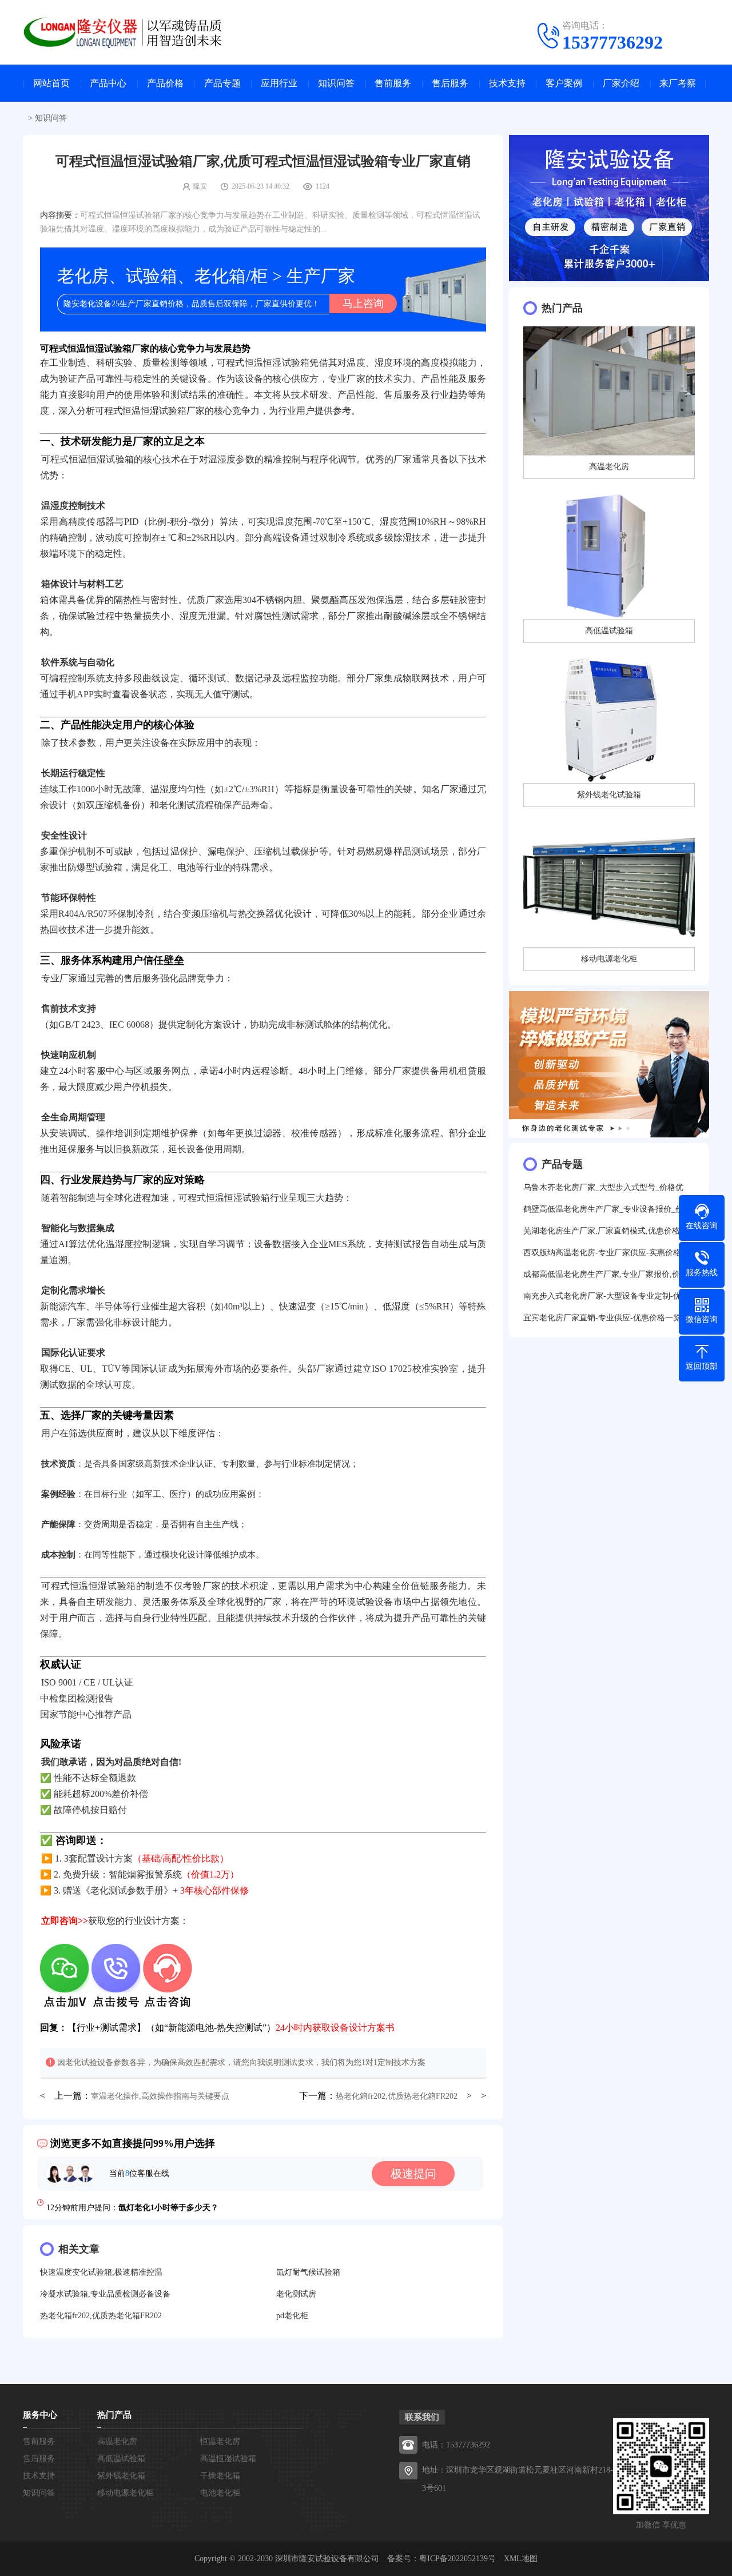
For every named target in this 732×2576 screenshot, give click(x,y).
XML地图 (521, 2559)
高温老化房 (117, 2441)
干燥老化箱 (220, 2476)
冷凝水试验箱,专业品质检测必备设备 (105, 2294)
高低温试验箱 (121, 2459)
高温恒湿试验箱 (228, 2459)
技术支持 (507, 83)
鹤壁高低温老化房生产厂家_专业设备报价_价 (603, 1209)
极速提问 (413, 2174)
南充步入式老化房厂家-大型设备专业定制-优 (602, 1296)
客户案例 (564, 83)
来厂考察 (678, 83)
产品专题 (222, 83)
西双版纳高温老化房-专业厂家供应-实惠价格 (602, 1253)
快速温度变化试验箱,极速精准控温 (101, 2272)
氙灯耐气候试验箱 (308, 2272)
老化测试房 (296, 2294)
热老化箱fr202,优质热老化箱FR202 (397, 2096)
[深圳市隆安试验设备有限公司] (132, 31)
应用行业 (279, 83)
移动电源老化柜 (125, 2493)
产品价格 (165, 83)
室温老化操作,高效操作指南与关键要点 (160, 2096)
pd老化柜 (292, 2316)
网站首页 (51, 83)
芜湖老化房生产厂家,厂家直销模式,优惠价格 (602, 1231)
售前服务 (393, 83)
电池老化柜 (220, 2493)
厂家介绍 (621, 83)
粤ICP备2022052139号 (457, 2559)
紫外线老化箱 (121, 2476)
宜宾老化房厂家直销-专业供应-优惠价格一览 (602, 1318)
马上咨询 (363, 303)
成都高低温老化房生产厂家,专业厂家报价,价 (602, 1274)
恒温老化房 (220, 2441)
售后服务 (450, 83)
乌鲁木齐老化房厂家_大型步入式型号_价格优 (603, 1187)
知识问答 (336, 83)
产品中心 (108, 83)
